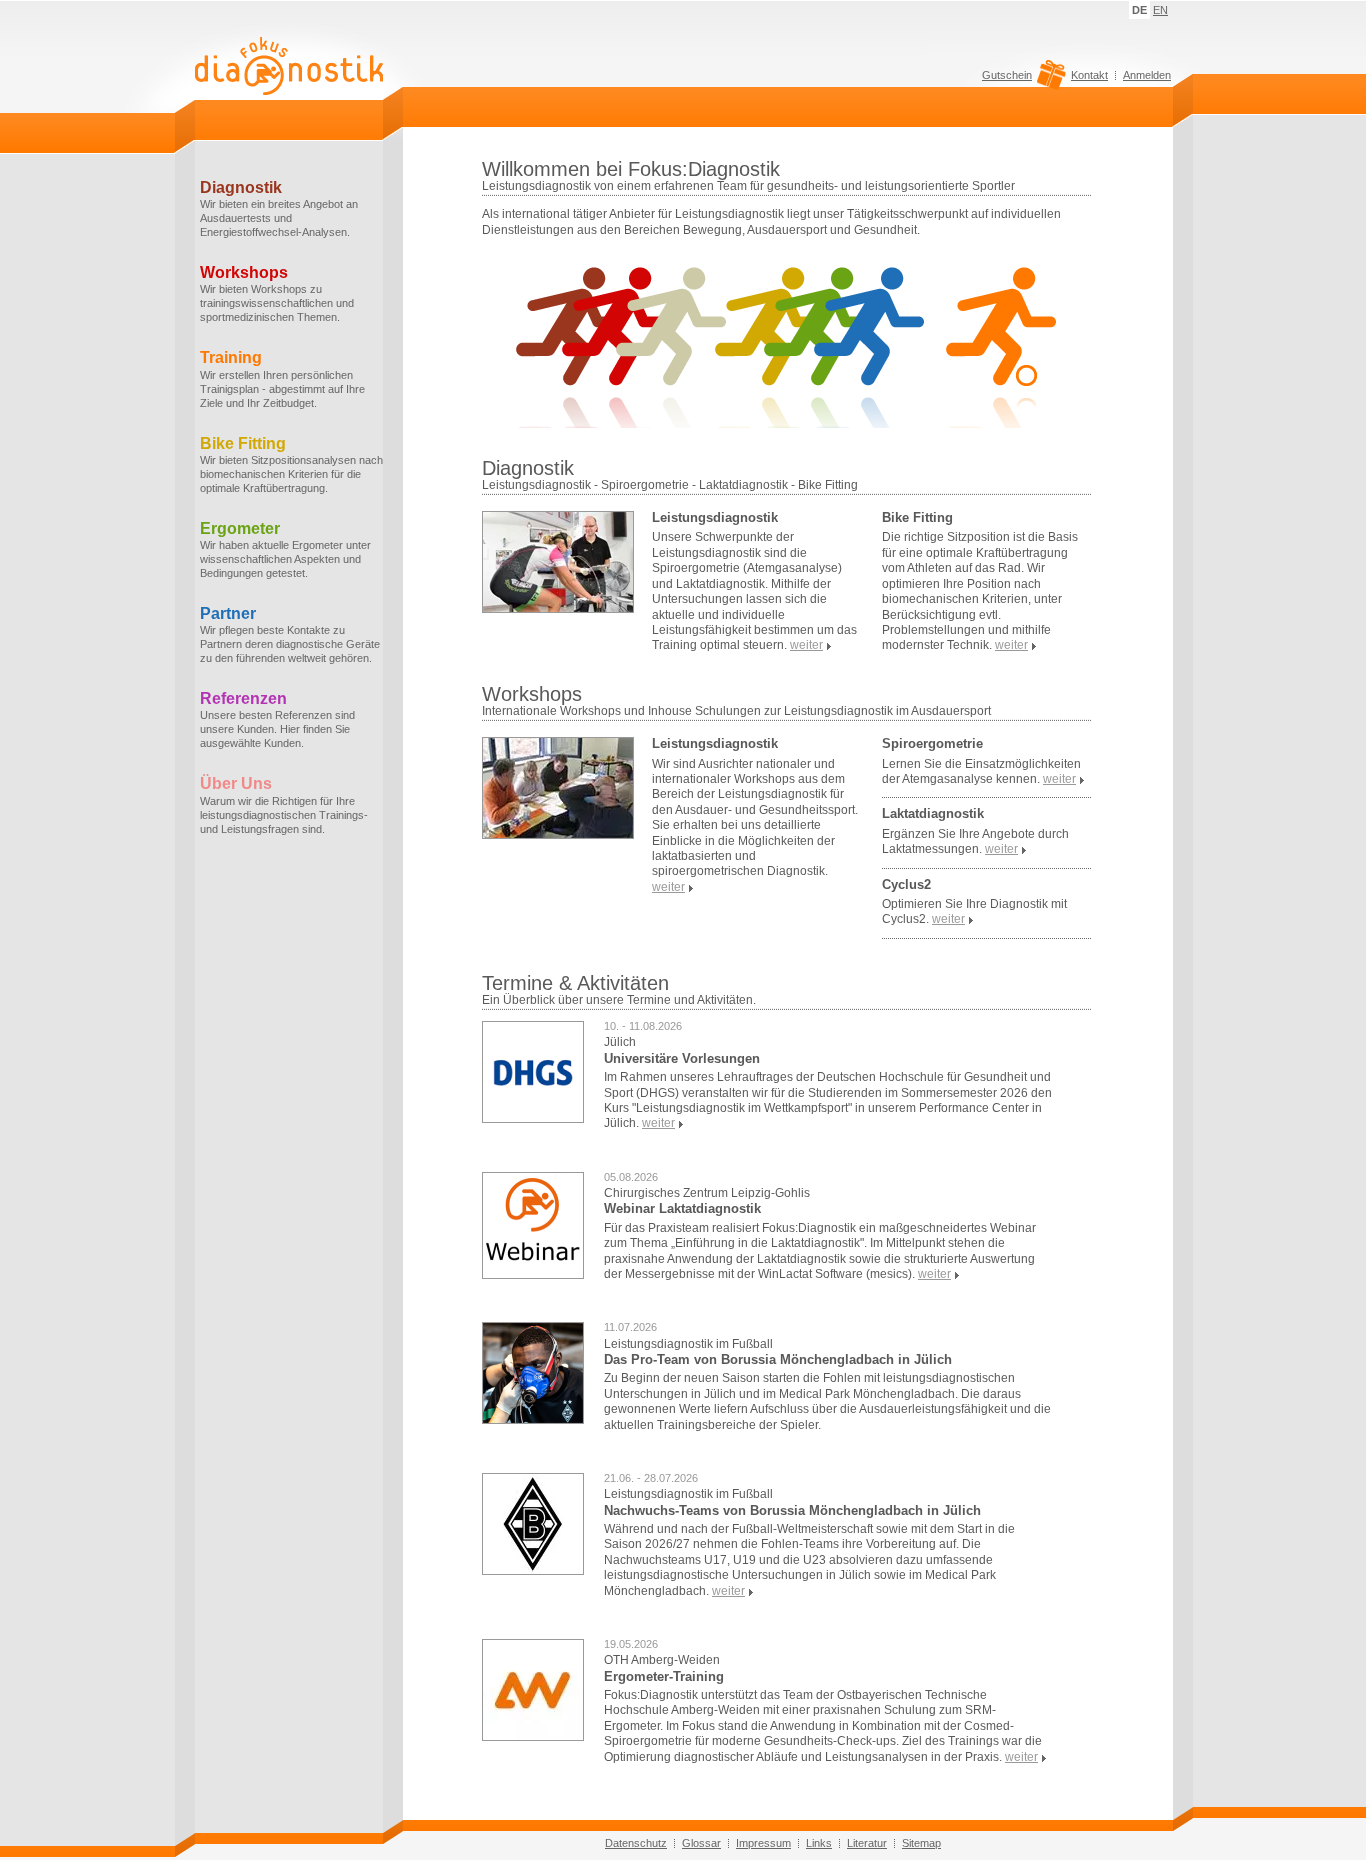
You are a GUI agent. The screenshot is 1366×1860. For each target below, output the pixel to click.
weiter (658, 1123)
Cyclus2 (906, 884)
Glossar (701, 1843)
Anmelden (1147, 75)
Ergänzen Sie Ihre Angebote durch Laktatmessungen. (975, 841)
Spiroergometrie (932, 743)
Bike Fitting (917, 517)
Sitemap (921, 1843)
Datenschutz (636, 1843)
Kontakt (1089, 75)
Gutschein (1007, 75)
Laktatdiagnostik (933, 813)
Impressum (763, 1843)
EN (1160, 10)
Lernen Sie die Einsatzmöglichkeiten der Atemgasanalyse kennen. (981, 771)
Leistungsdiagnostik (715, 517)
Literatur (867, 1843)
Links (819, 1843)
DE (1139, 10)
